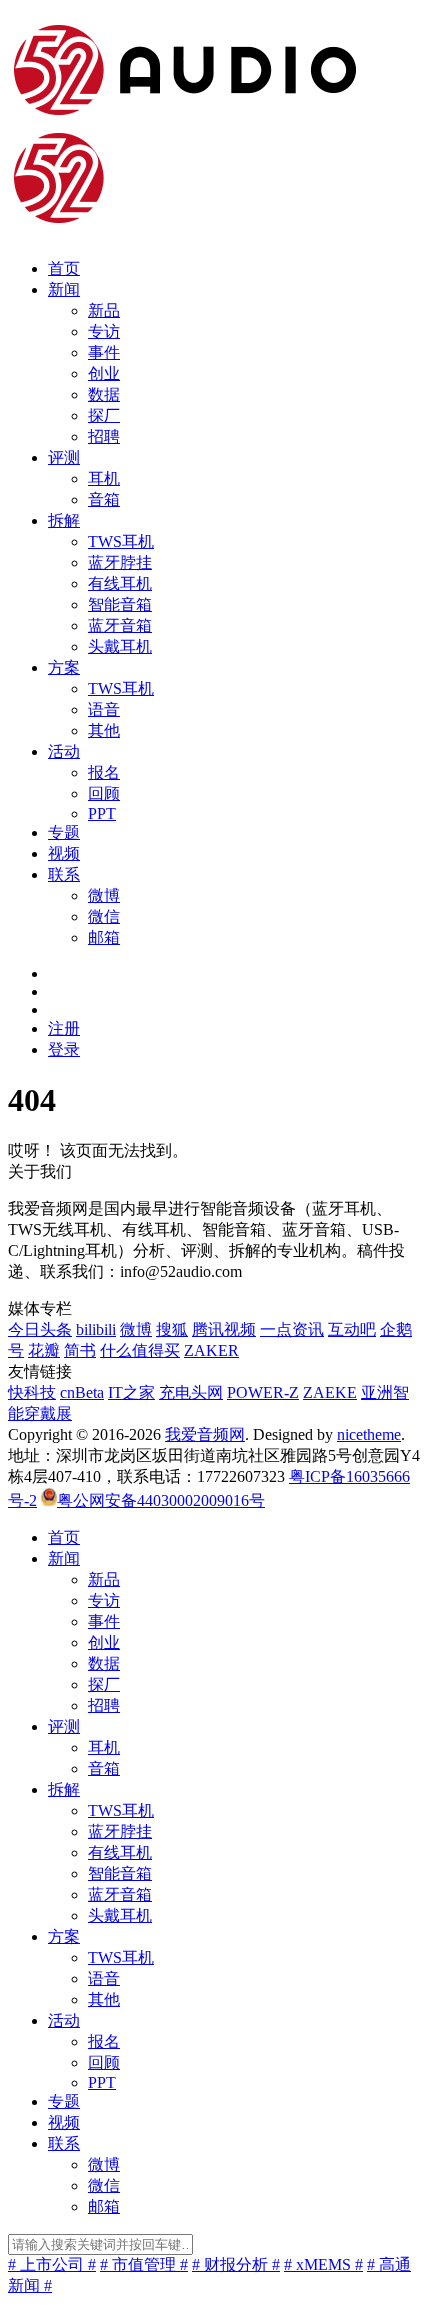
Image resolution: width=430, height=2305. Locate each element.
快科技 (32, 1392)
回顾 (104, 793)
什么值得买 (140, 1350)
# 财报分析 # (236, 2264)
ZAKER (211, 1350)
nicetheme (369, 1434)
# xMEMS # (323, 2264)
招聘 (104, 436)
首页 (64, 268)
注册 (64, 1028)
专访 (104, 331)
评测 (64, 457)
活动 (64, 751)
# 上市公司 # (52, 2264)
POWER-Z (263, 1392)
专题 (64, 832)
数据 (104, 394)
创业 (104, 373)
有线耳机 (120, 583)
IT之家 (131, 1392)
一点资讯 (292, 1329)
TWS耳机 (121, 541)
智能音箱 (120, 604)
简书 (80, 1350)
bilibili (96, 1329)
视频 (64, 853)
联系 (64, 874)
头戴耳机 (120, 646)
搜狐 (172, 1329)
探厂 (104, 415)
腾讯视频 (224, 1329)
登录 (64, 1049)
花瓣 (44, 1350)
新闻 (64, 289)
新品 (104, 310)
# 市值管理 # (144, 2264)
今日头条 (40, 1329)
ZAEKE (330, 1392)
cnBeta (82, 1392)
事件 (104, 352)
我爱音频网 (205, 1434)
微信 (104, 916)
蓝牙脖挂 (120, 562)
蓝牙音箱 (120, 625)
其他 (104, 730)
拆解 (64, 520)
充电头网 (191, 1392)
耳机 (104, 478)
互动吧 (352, 1329)
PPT (102, 813)
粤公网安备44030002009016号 (161, 1500)
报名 (104, 772)
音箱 (104, 499)
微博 (104, 895)
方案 (64, 667)
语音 (104, 709)
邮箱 (104, 937)
